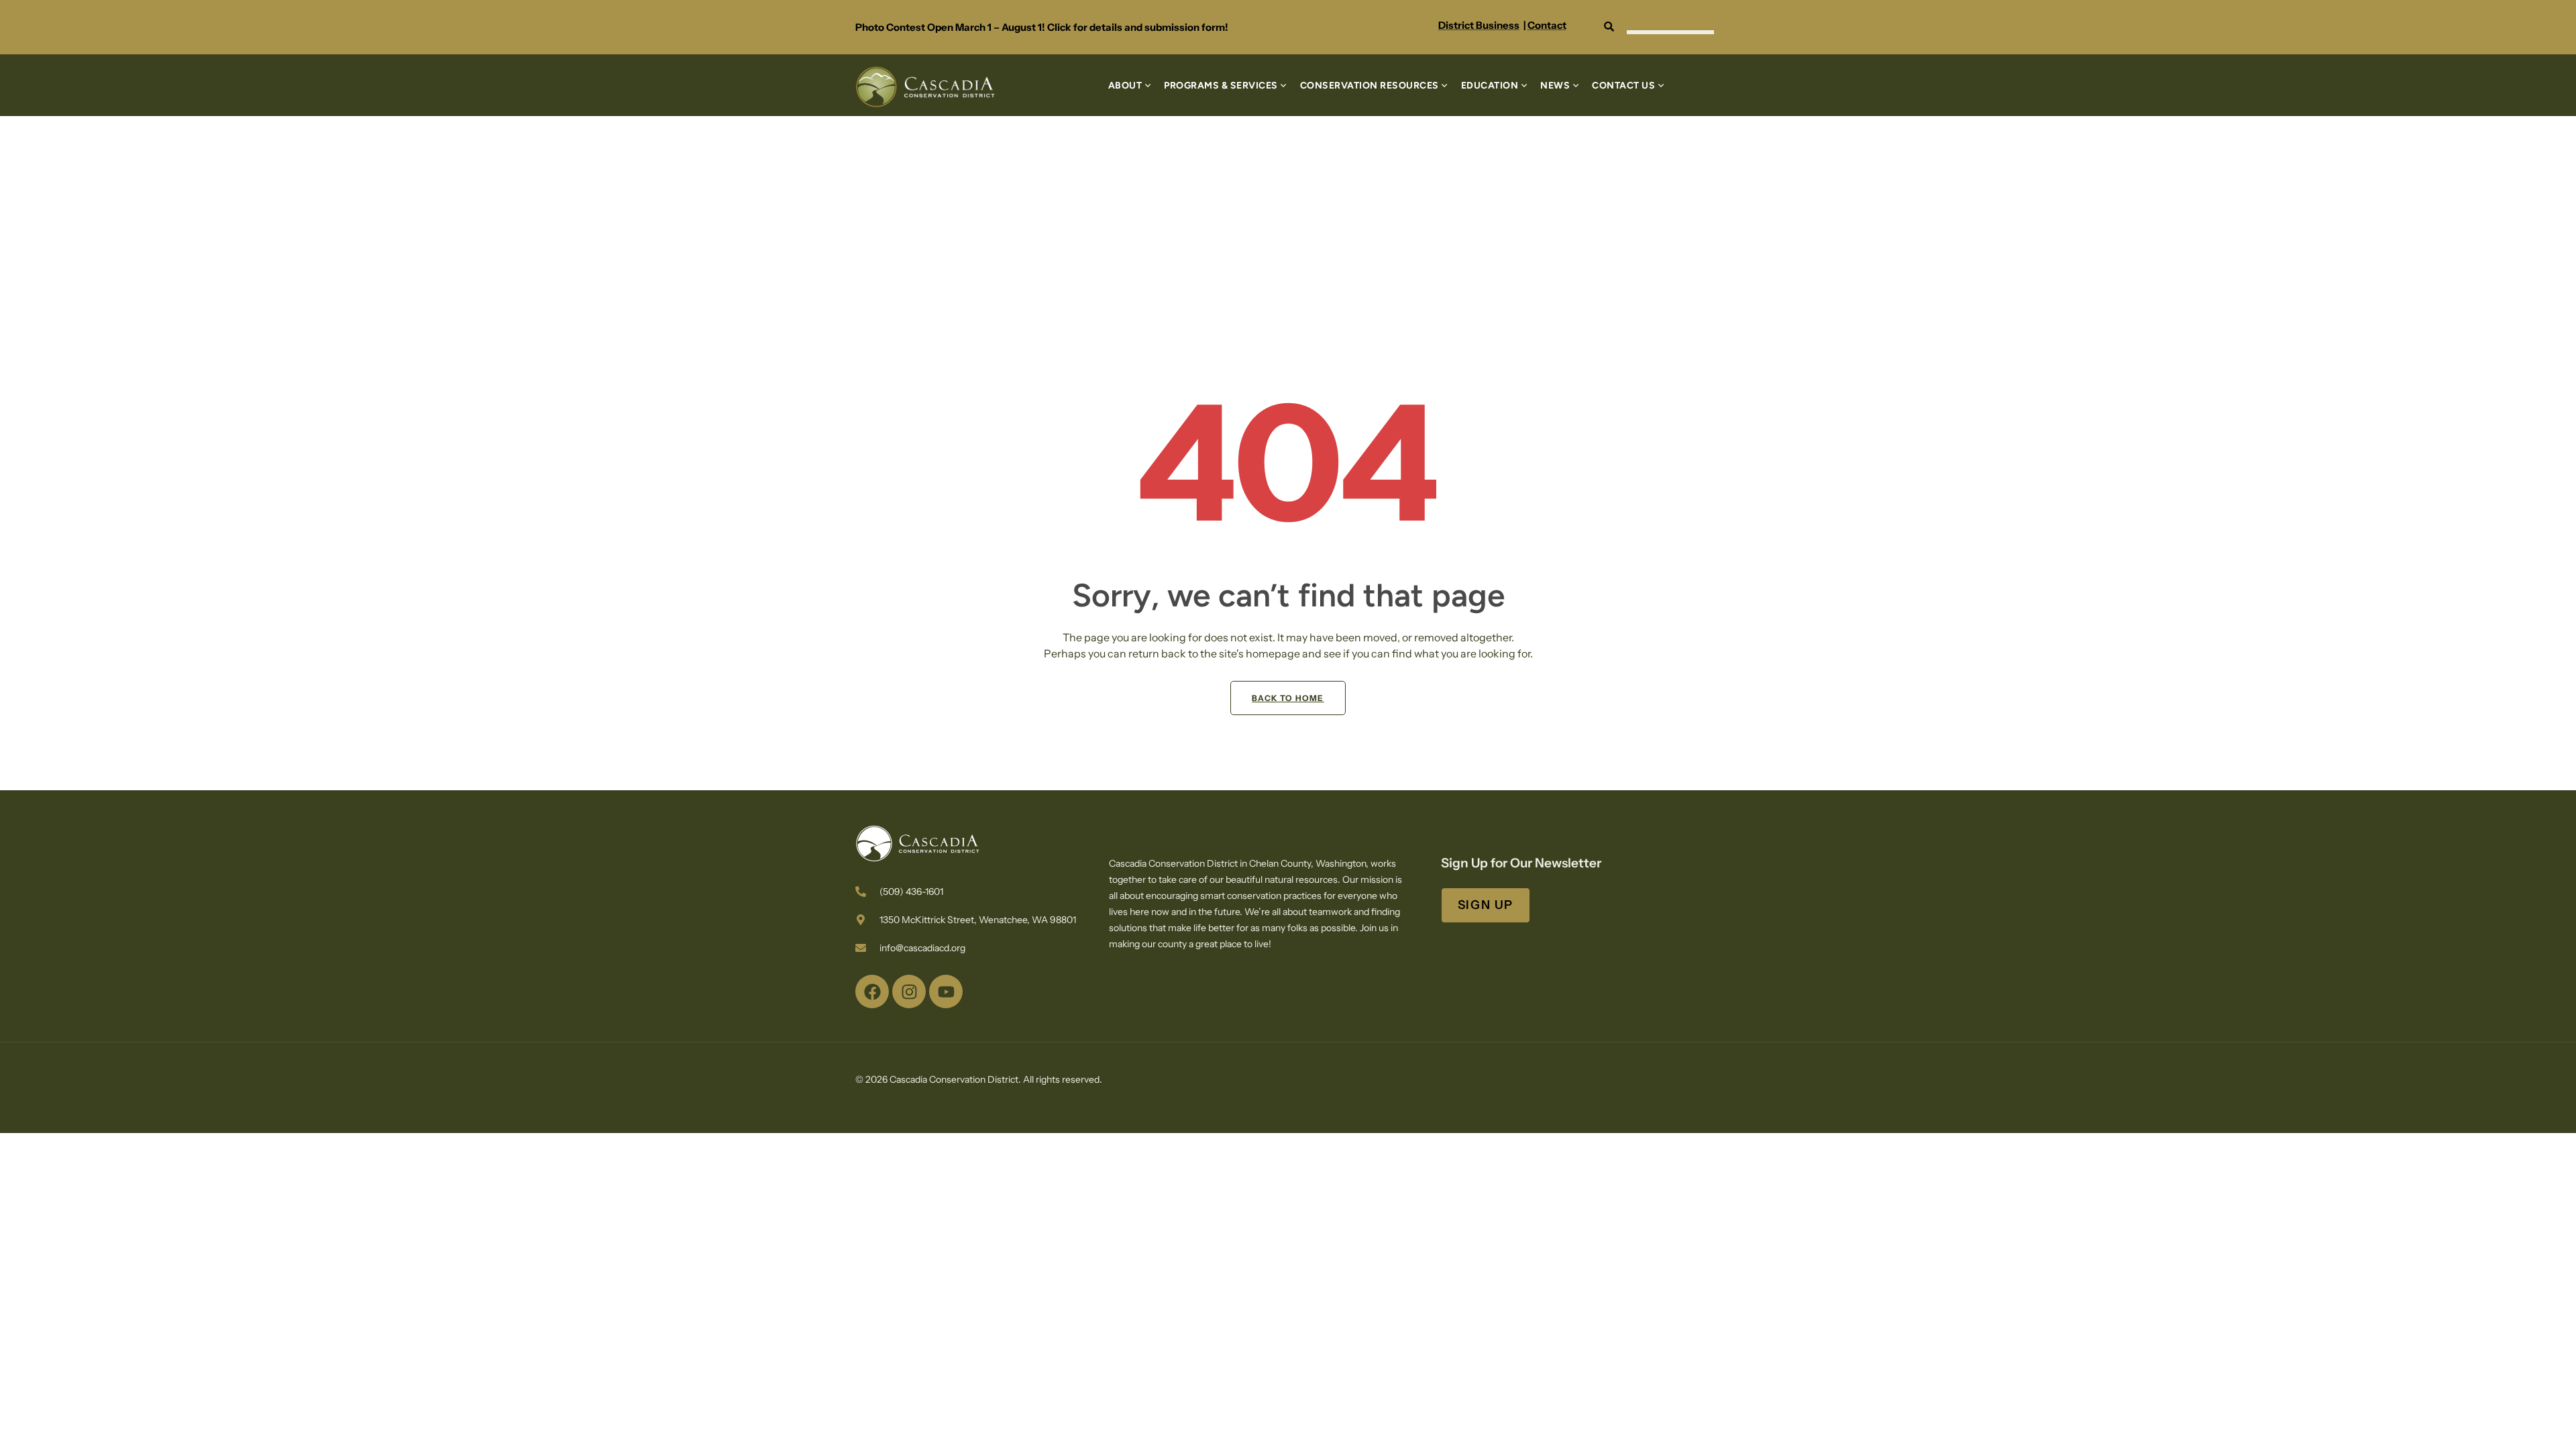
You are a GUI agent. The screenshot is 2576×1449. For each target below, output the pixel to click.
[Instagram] (909, 991)
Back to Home (1288, 698)
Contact (1547, 25)
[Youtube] (946, 991)
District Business (1479, 25)
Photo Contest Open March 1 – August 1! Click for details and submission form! (1042, 27)
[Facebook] (872, 991)
